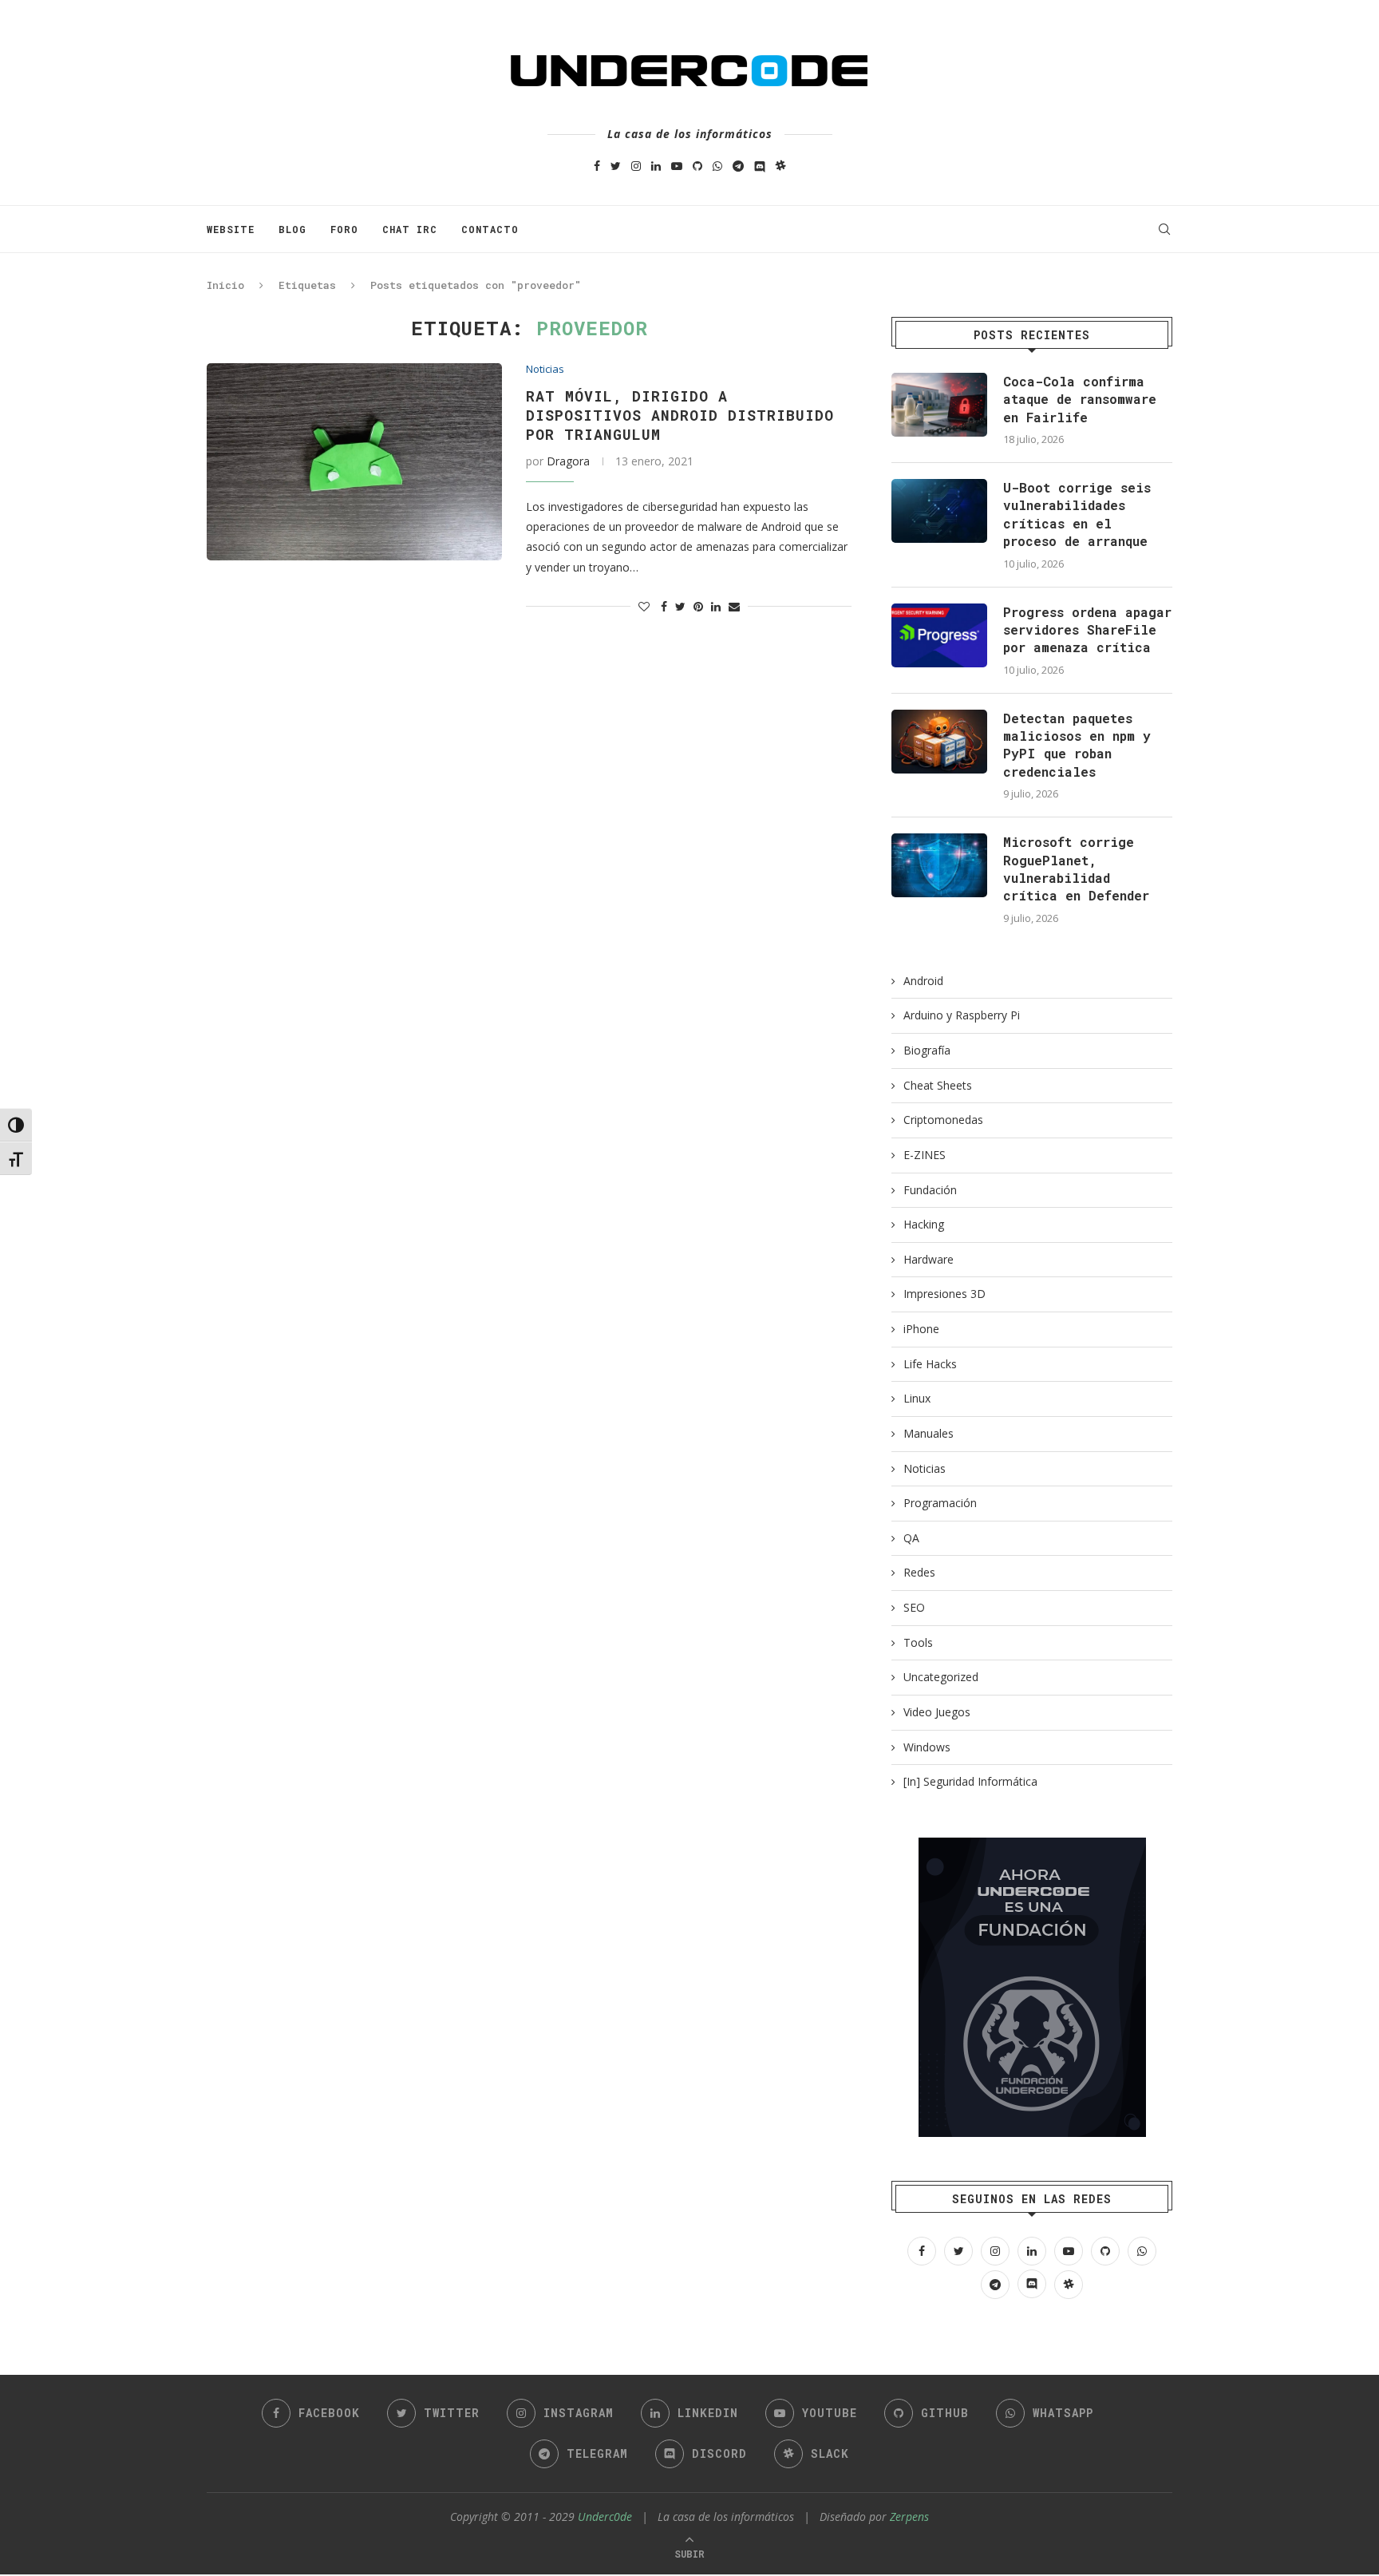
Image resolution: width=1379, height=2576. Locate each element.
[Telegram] (738, 166)
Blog (292, 229)
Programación (940, 1503)
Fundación (930, 1190)
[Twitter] (616, 166)
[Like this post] (644, 606)
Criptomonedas (943, 1120)
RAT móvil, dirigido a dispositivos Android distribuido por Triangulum (680, 415)
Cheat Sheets (938, 1085)
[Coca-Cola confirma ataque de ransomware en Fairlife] (939, 405)
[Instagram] (636, 166)
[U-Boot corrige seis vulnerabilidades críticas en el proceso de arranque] (939, 511)
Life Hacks (930, 1364)
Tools (918, 1642)
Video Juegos (937, 1712)
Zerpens (909, 2517)
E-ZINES (925, 1155)
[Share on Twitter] (680, 606)
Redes (919, 1572)
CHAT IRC (410, 229)
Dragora (568, 461)
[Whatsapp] (717, 166)
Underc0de (605, 2517)
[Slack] (781, 166)
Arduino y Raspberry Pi (962, 1015)
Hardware (929, 1259)
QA (911, 1538)
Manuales (929, 1433)
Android (923, 981)
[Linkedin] (656, 166)
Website (231, 229)
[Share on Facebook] (664, 606)
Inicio (225, 285)
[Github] (697, 166)
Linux (917, 1398)
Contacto (490, 229)
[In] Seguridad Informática (970, 1781)
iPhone (921, 1329)
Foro (344, 229)
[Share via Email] (734, 606)
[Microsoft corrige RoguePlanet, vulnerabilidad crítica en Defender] (939, 865)
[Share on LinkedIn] (716, 606)
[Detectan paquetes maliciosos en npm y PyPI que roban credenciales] (939, 742)
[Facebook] (597, 166)
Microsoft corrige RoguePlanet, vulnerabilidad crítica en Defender (1076, 869)
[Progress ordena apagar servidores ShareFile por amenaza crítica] (939, 635)
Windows (927, 1747)
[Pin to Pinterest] (698, 606)
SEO (914, 1607)
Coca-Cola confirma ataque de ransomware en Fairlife (1080, 399)
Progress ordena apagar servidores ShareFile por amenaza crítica (1087, 630)
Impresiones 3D (944, 1294)
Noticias (545, 370)
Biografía (927, 1050)
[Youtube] (677, 166)
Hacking (924, 1224)
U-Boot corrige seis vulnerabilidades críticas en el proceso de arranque (1077, 514)
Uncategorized (941, 1677)
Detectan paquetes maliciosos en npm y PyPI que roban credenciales (1077, 745)
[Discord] (760, 166)
